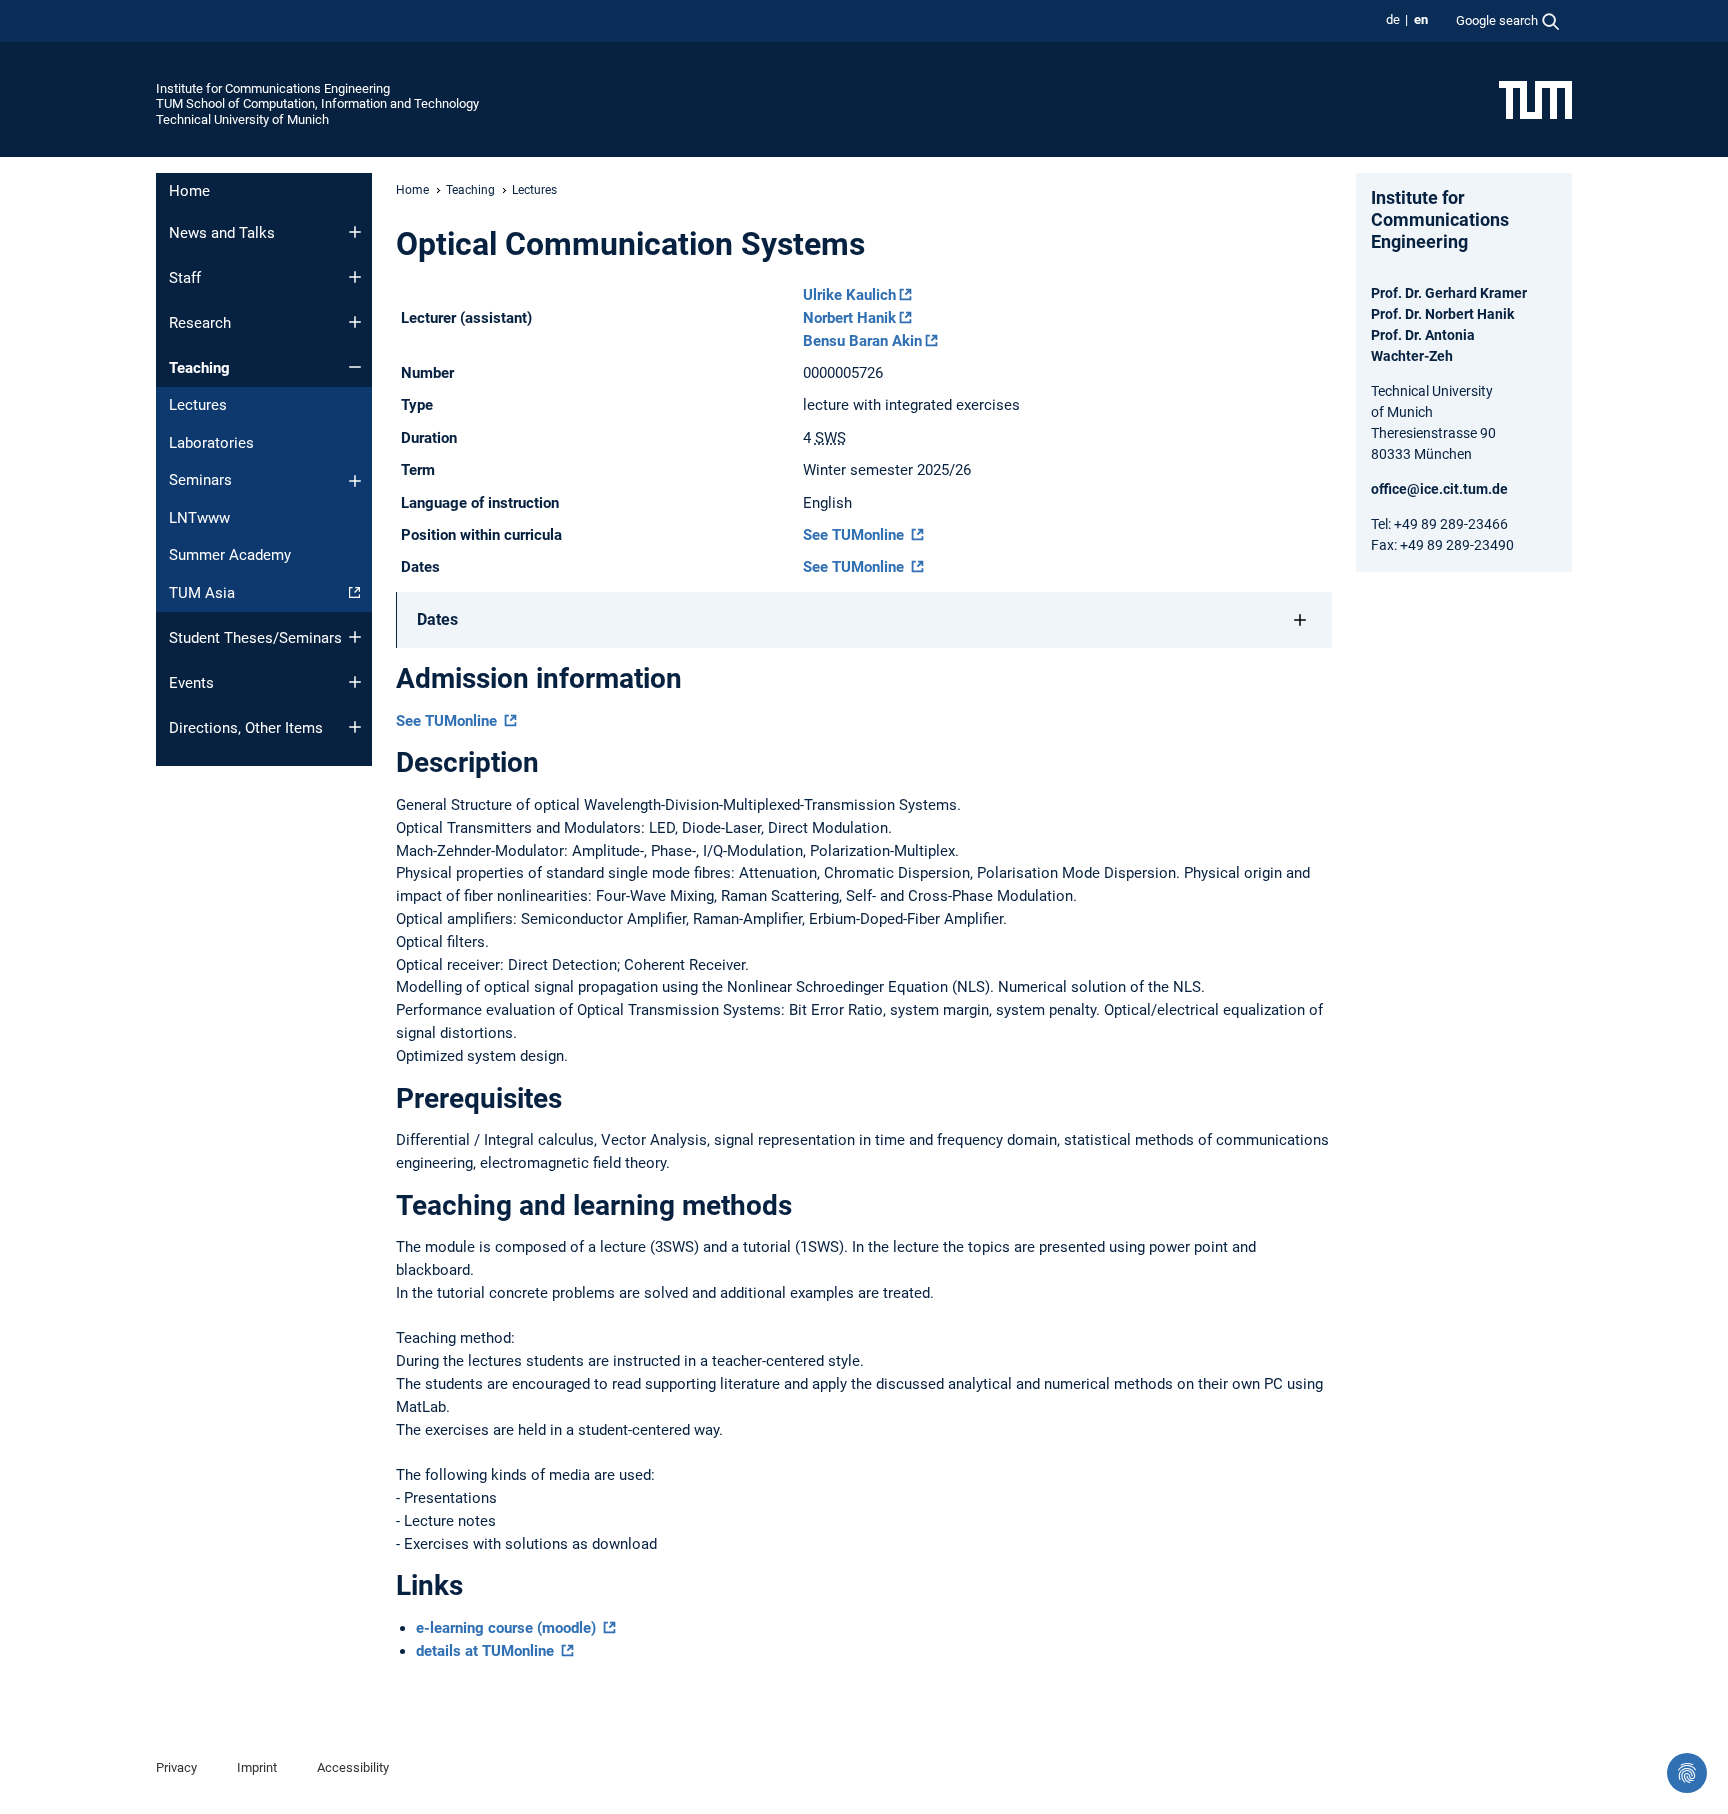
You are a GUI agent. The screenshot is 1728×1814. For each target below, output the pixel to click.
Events (191, 683)
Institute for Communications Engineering (273, 88)
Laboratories (211, 443)
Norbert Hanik (849, 318)
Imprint (257, 1767)
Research (200, 323)
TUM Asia (202, 593)
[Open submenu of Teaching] (355, 367)
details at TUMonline (487, 1651)
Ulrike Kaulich (849, 295)
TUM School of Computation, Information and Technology (317, 103)
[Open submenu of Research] (355, 322)
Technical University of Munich (242, 119)
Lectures (198, 405)
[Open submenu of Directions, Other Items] (355, 727)
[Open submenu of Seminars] (355, 481)
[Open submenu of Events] (355, 682)
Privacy (176, 1767)
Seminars (200, 480)
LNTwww (199, 518)
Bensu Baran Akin (862, 341)
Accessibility (353, 1767)
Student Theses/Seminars (255, 638)
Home (189, 191)
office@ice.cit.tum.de (1439, 489)
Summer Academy (230, 555)
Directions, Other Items (246, 728)
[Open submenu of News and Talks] (355, 232)
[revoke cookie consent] (1687, 1773)
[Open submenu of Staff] (355, 277)
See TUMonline (855, 535)
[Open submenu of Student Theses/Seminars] (355, 637)
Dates (437, 619)
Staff (185, 278)
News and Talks (222, 233)
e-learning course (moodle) (508, 1628)
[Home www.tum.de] (1535, 99)
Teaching (199, 368)
